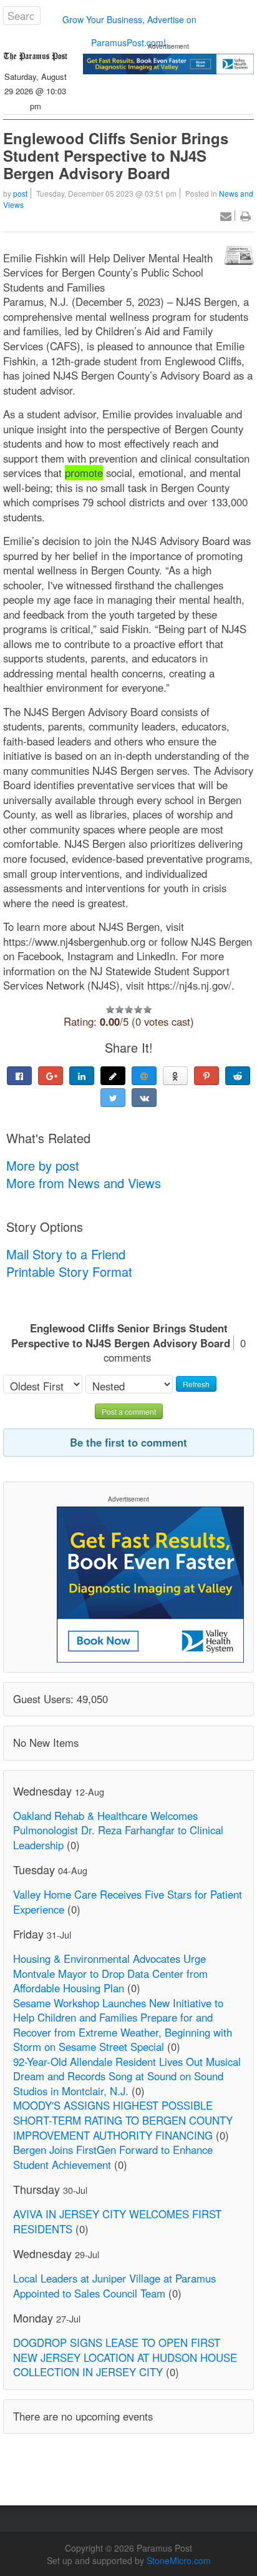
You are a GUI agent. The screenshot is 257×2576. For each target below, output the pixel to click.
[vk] (144, 1098)
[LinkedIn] (82, 1076)
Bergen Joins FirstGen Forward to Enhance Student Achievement (113, 2157)
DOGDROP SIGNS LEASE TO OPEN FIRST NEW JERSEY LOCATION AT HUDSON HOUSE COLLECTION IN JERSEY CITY (125, 2357)
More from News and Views (84, 1183)
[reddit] (238, 1076)
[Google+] (51, 1076)
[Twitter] (113, 1098)
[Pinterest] (206, 1076)
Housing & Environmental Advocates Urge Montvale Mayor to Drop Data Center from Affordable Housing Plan (110, 1973)
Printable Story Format (69, 1271)
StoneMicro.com (179, 2560)
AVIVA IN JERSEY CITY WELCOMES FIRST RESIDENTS (117, 2221)
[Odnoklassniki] (175, 1076)
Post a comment (129, 1411)
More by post (43, 1165)
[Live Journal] (113, 1076)
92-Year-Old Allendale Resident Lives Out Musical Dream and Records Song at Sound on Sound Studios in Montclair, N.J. (127, 2076)
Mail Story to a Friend (66, 1254)
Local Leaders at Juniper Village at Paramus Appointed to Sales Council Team (114, 2286)
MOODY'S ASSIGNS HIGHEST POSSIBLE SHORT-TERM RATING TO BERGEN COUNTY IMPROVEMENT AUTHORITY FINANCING (123, 2120)
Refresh (196, 1384)
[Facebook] (19, 1076)
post (20, 193)
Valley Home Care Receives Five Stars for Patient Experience (128, 1902)
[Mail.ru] (144, 1076)
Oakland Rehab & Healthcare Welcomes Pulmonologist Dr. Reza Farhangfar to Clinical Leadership (118, 1830)
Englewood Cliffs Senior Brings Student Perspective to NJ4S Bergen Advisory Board (116, 155)
